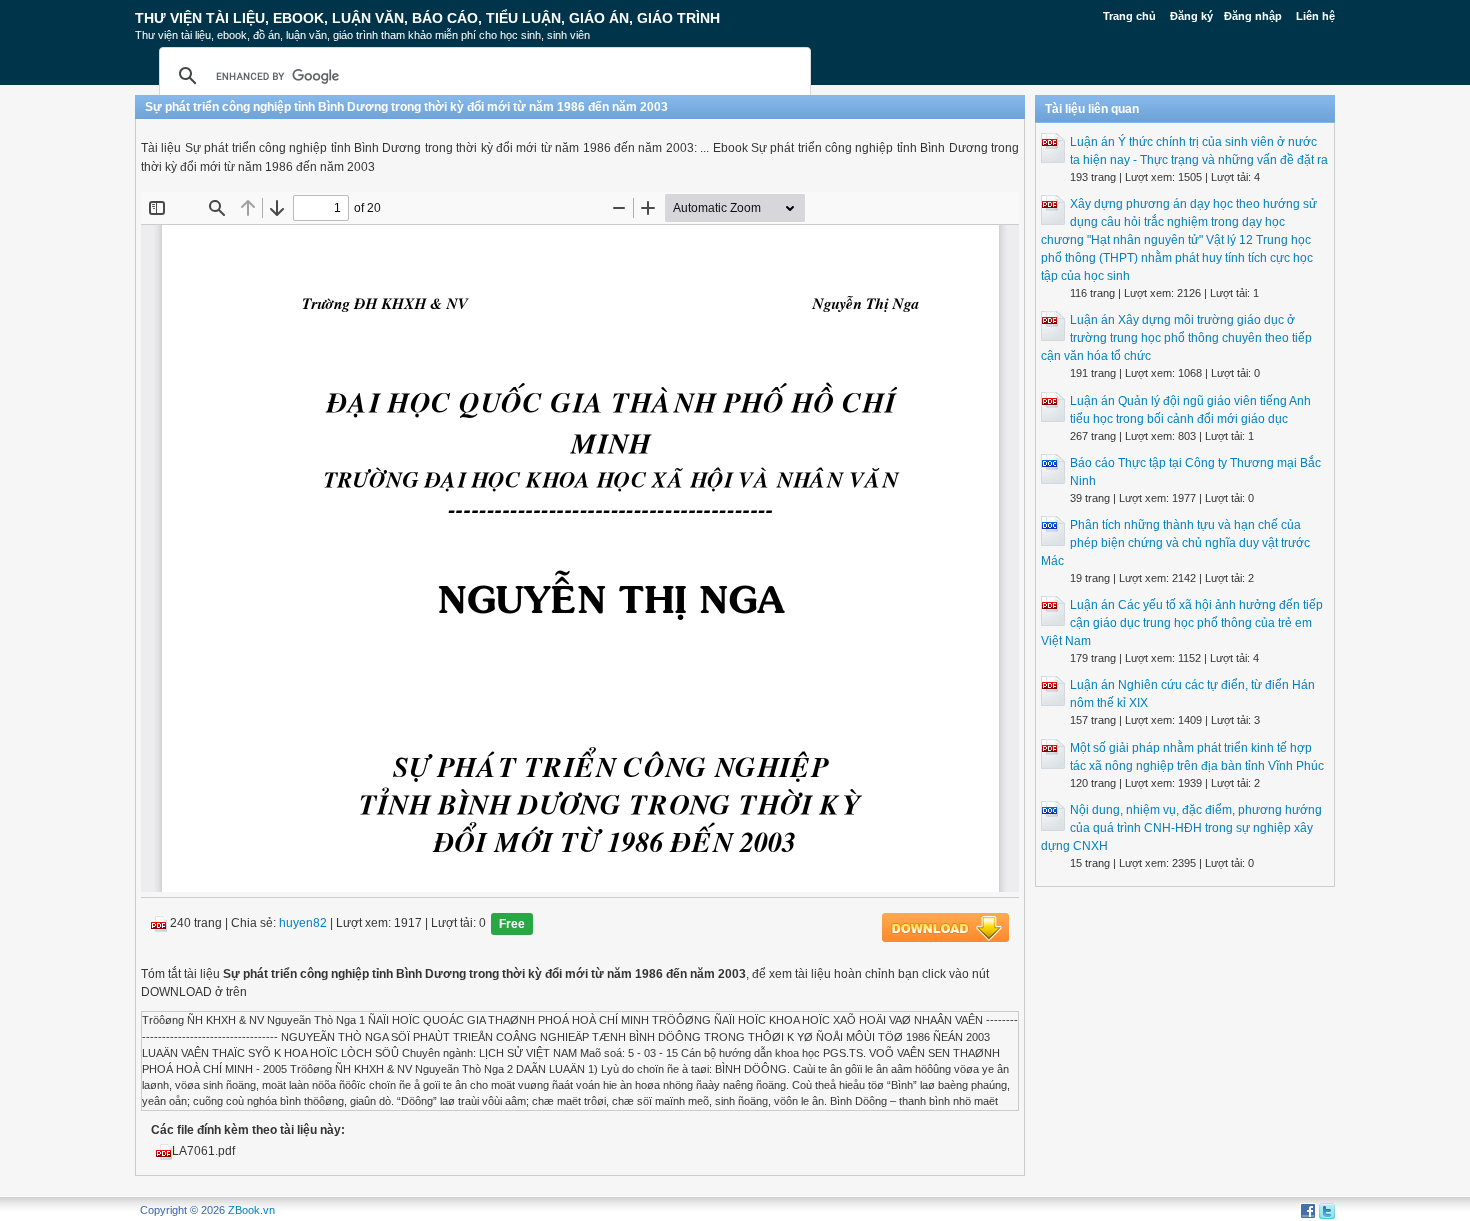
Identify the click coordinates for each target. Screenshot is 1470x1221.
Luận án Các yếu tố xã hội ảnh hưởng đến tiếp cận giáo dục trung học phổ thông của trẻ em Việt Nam (1182, 623)
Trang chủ (1129, 16)
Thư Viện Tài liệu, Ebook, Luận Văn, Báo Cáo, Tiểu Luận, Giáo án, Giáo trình (427, 18)
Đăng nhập (1253, 16)
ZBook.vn (251, 1210)
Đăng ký (1191, 16)
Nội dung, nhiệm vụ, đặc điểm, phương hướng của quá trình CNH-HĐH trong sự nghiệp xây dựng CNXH (1181, 828)
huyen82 (303, 924)
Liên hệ (1315, 16)
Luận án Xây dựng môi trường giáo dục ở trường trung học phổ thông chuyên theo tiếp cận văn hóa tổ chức (1176, 338)
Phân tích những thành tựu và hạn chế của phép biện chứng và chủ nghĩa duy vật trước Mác (1175, 543)
